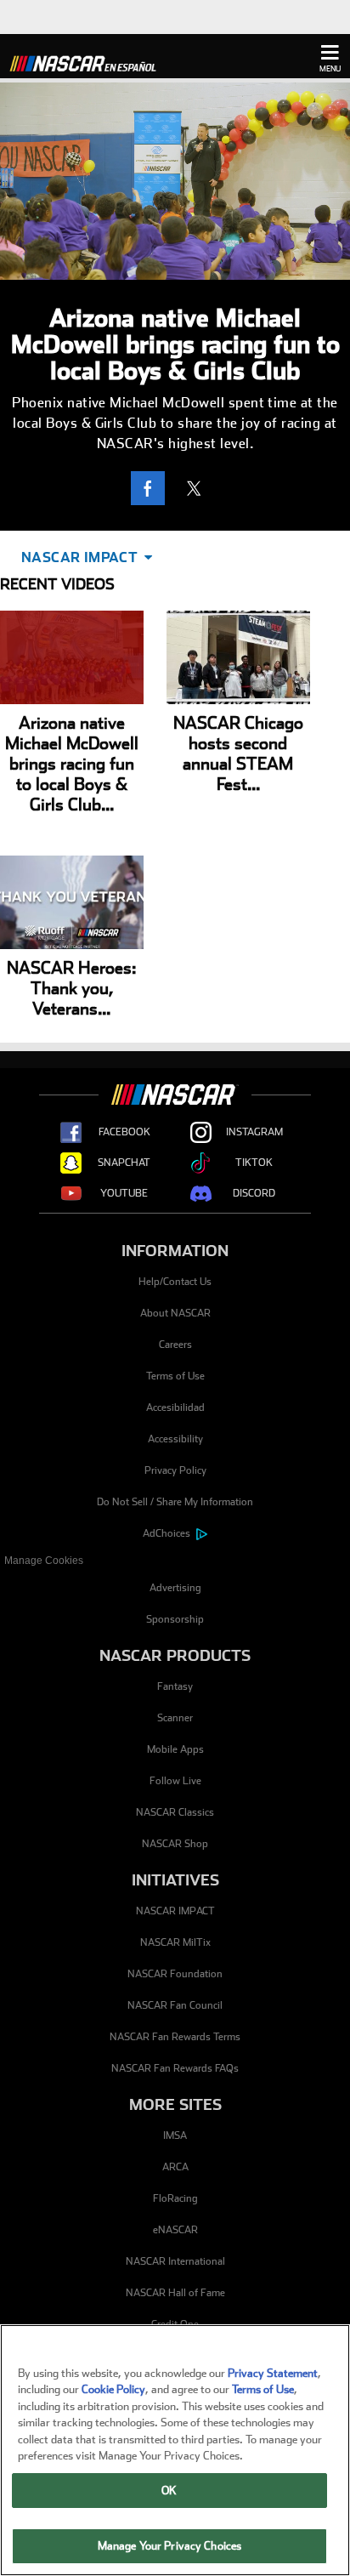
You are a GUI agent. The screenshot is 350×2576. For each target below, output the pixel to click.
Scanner (175, 1718)
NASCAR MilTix (175, 1942)
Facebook (124, 1132)
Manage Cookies (44, 1561)
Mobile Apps (175, 1749)
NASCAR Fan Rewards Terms (175, 2037)
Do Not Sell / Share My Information (175, 1502)
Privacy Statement (273, 2373)
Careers (175, 1345)
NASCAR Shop (175, 1844)
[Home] (89, 61)
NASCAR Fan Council (175, 2005)
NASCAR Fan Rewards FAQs (175, 2068)
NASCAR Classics (175, 1812)
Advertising (175, 1588)
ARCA (175, 2167)
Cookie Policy (113, 2389)
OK (169, 2491)
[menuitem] (175, 1561)
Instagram (254, 1132)
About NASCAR (175, 1313)
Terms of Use (175, 1376)
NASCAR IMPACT (175, 1911)
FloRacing (175, 2198)
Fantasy (175, 1686)
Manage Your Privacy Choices (170, 2546)
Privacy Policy (175, 1470)
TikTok (254, 1163)
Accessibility (175, 1439)
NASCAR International (175, 2261)
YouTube (124, 1193)
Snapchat (124, 1163)
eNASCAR (175, 2230)
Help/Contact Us (175, 1282)
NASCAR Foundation (175, 1974)
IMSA (175, 2135)
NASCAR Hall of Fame (175, 2293)
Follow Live (175, 1781)
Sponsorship (175, 1619)
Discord (254, 1193)
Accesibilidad (175, 1407)
